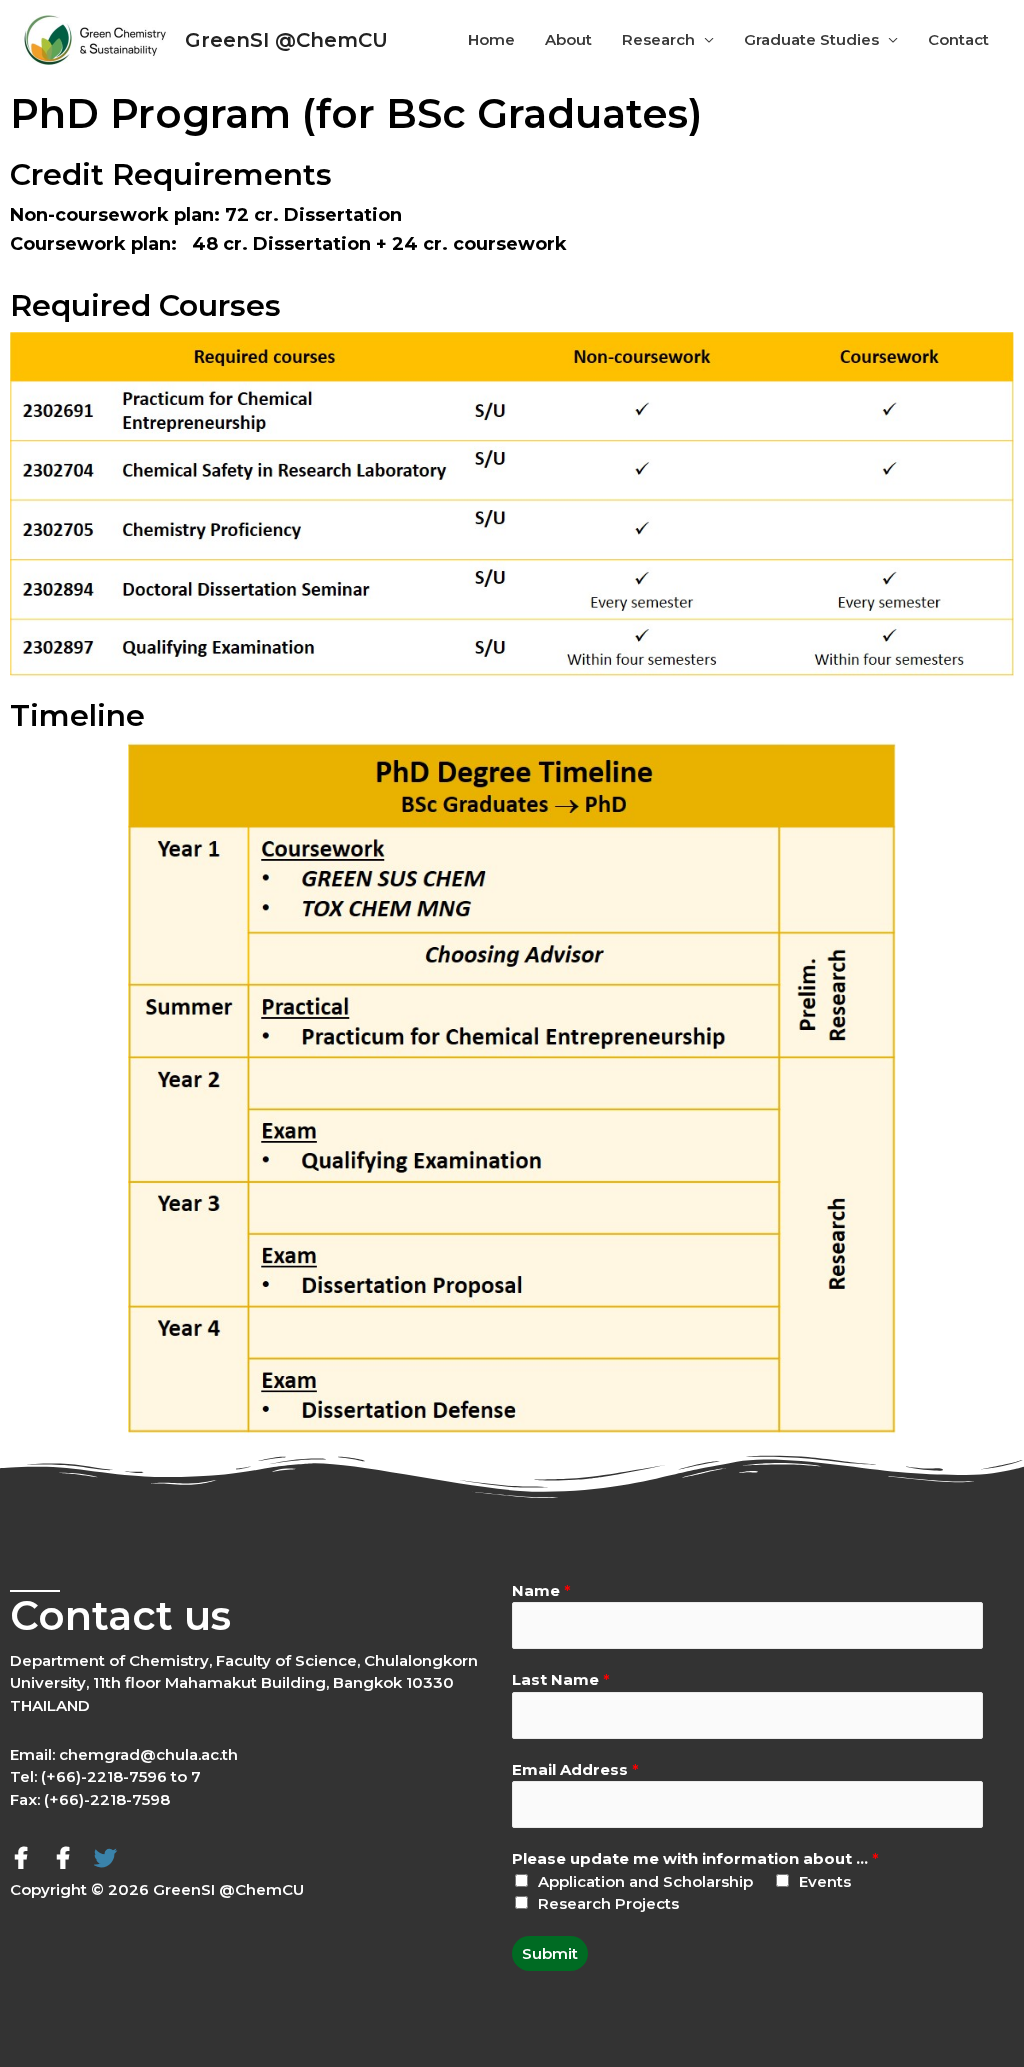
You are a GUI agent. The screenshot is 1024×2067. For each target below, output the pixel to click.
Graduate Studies (811, 39)
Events (825, 1881)
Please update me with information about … (695, 1858)
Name (541, 1590)
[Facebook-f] (21, 1858)
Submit (550, 1953)
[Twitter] (105, 1858)
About (568, 39)
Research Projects (608, 1903)
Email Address (575, 1769)
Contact (958, 39)
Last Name (561, 1679)
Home (491, 39)
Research (658, 39)
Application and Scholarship (645, 1881)
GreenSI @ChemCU (286, 40)
